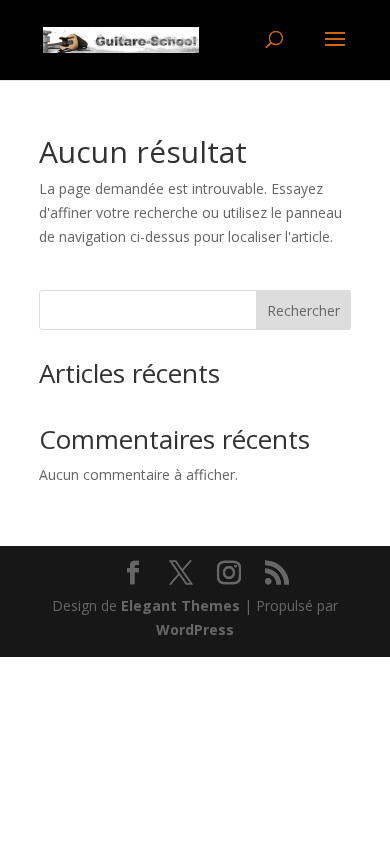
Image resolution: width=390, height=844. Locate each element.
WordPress (195, 629)
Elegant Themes (180, 605)
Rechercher (303, 310)
